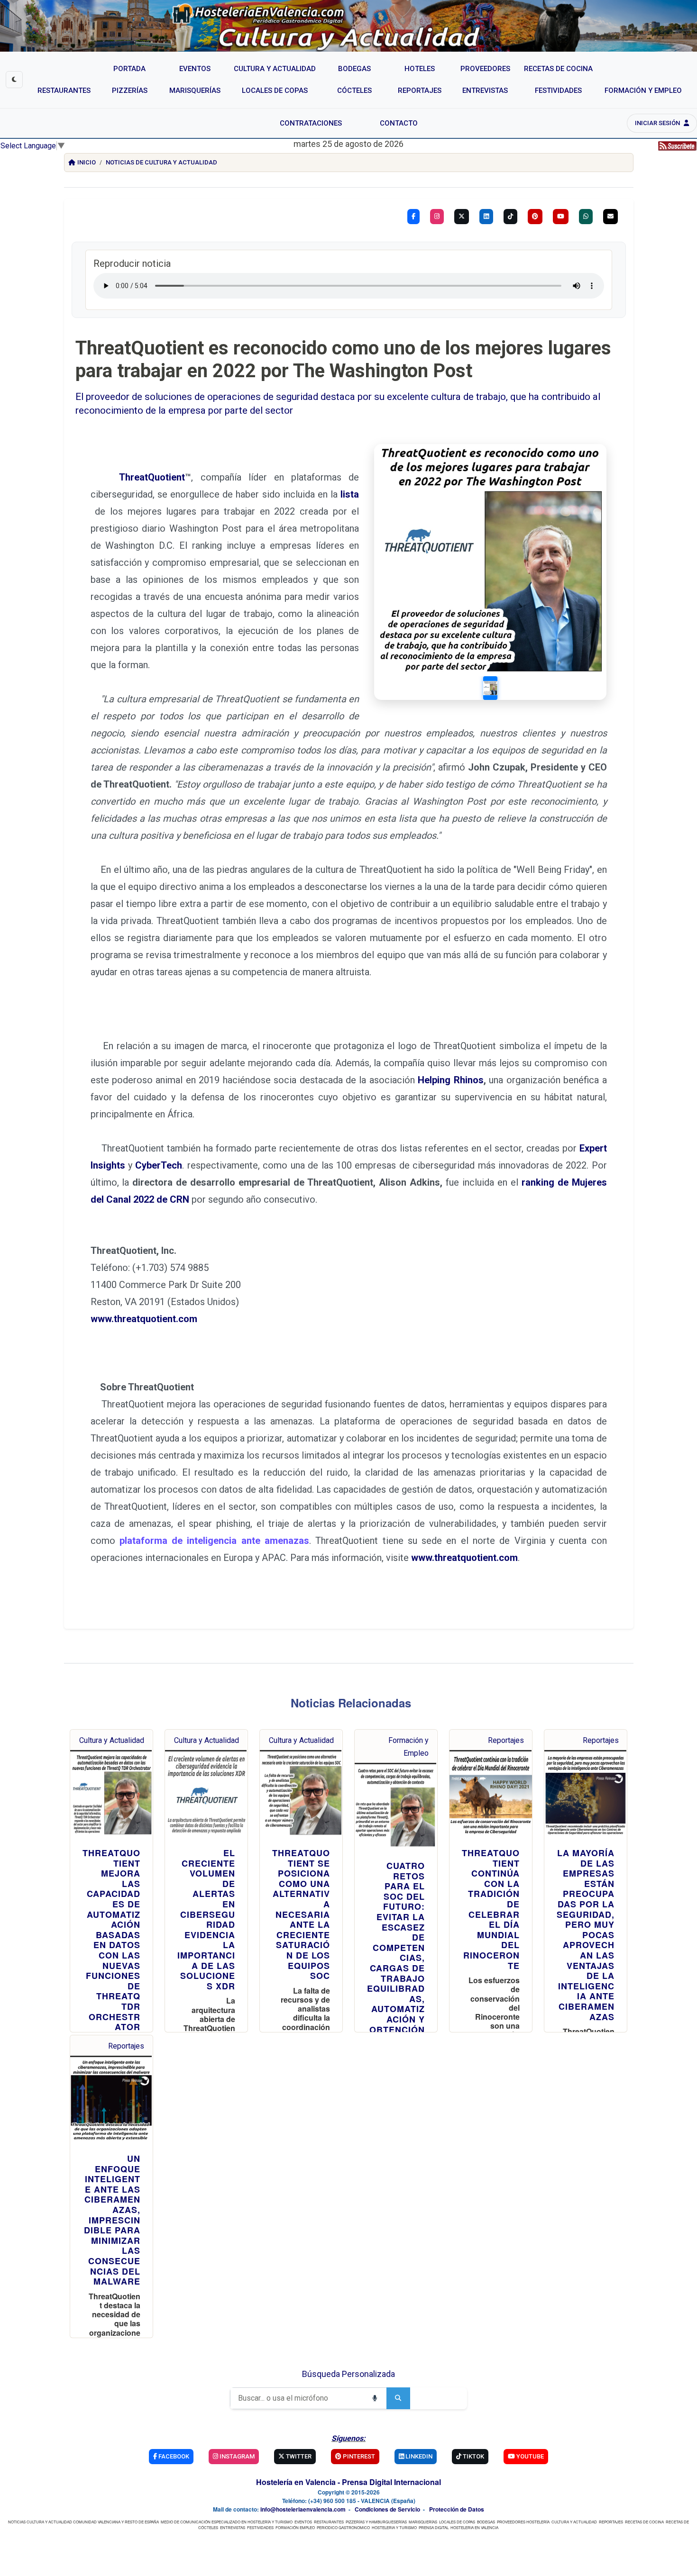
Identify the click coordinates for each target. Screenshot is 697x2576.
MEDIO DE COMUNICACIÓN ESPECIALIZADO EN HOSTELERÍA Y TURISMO (227, 2522)
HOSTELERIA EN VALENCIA (474, 2527)
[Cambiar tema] (14, 80)
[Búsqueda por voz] (375, 2398)
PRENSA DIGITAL (434, 2527)
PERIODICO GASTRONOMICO (343, 2527)
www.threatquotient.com (144, 1319)
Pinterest (358, 2456)
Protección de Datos (457, 2509)
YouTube (529, 2456)
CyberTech (159, 1165)
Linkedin (418, 2456)
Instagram (236, 2456)
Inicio (87, 162)
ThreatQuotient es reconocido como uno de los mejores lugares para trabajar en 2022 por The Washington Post (343, 359)
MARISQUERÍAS (423, 2522)
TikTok (473, 2456)
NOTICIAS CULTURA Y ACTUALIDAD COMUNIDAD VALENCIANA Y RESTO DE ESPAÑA (83, 2522)
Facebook (173, 2456)
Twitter (298, 2456)
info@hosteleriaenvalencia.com (303, 2509)
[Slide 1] (490, 688)
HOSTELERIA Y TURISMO (394, 2527)
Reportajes (506, 1740)
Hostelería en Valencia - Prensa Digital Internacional (348, 2482)
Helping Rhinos (449, 1080)
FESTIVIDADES (260, 2527)
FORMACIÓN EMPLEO (295, 2527)
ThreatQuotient (152, 477)
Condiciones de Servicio (387, 2509)
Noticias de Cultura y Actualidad (161, 162)
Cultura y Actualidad (112, 1740)
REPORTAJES (611, 2522)
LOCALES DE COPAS (457, 2522)
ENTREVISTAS (233, 2527)
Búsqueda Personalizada (348, 2374)
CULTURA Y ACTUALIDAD (574, 2522)
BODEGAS (486, 2522)
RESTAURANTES (329, 2522)
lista (350, 494)
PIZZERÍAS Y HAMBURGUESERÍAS (376, 2522)
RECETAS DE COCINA (644, 2522)
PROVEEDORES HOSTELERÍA (523, 2522)
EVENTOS (303, 2522)
